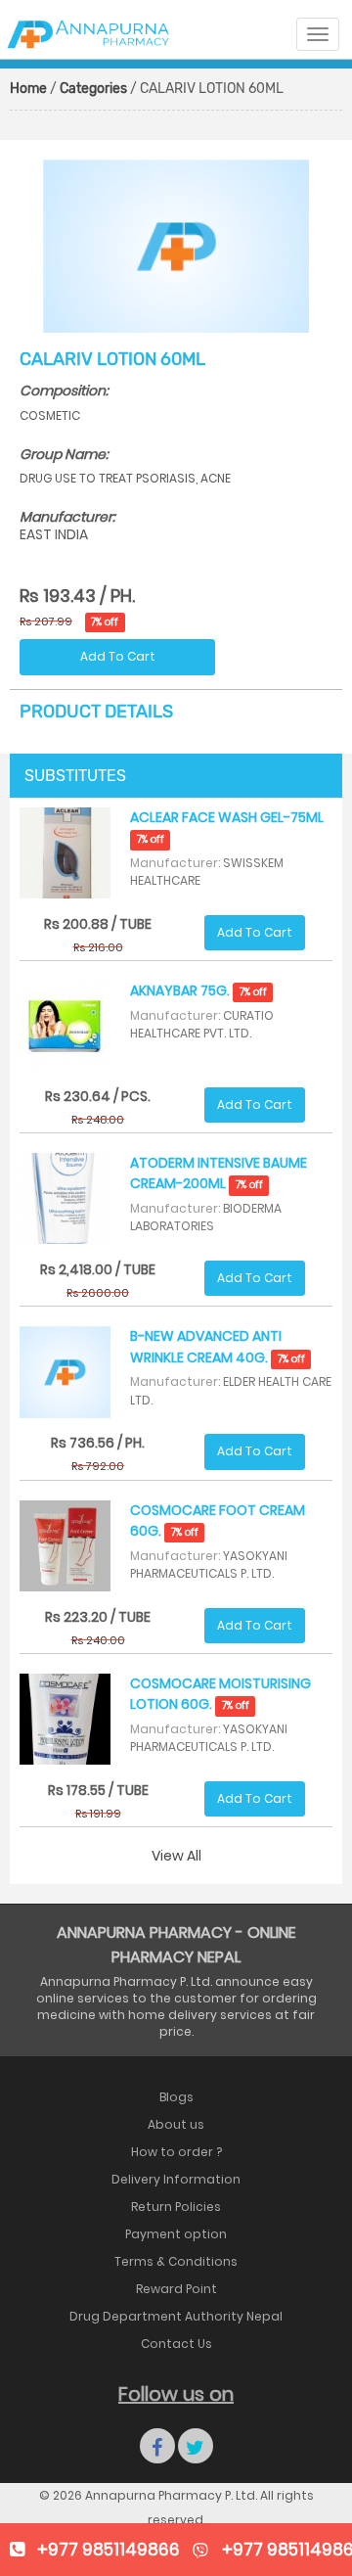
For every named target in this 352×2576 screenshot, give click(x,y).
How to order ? (176, 2152)
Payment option (176, 2234)
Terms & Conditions (176, 2261)
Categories (93, 89)
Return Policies (176, 2207)
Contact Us (176, 2344)
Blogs (176, 2097)
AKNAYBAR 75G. (198, 990)
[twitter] (196, 2446)
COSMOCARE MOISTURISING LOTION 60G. (220, 1694)
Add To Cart (118, 656)
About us (176, 2124)
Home (28, 89)
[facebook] (157, 2446)
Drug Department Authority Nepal (176, 2316)
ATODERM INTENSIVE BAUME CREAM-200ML (219, 1173)
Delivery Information (176, 2179)
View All (176, 1856)
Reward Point (176, 2289)
